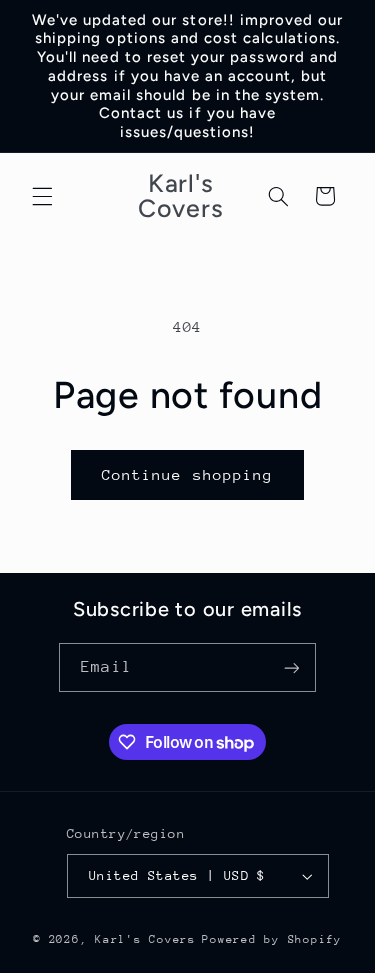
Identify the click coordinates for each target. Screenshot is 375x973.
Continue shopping (187, 474)
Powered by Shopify (271, 939)
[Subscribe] (291, 667)
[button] (42, 196)
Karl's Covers (145, 939)
